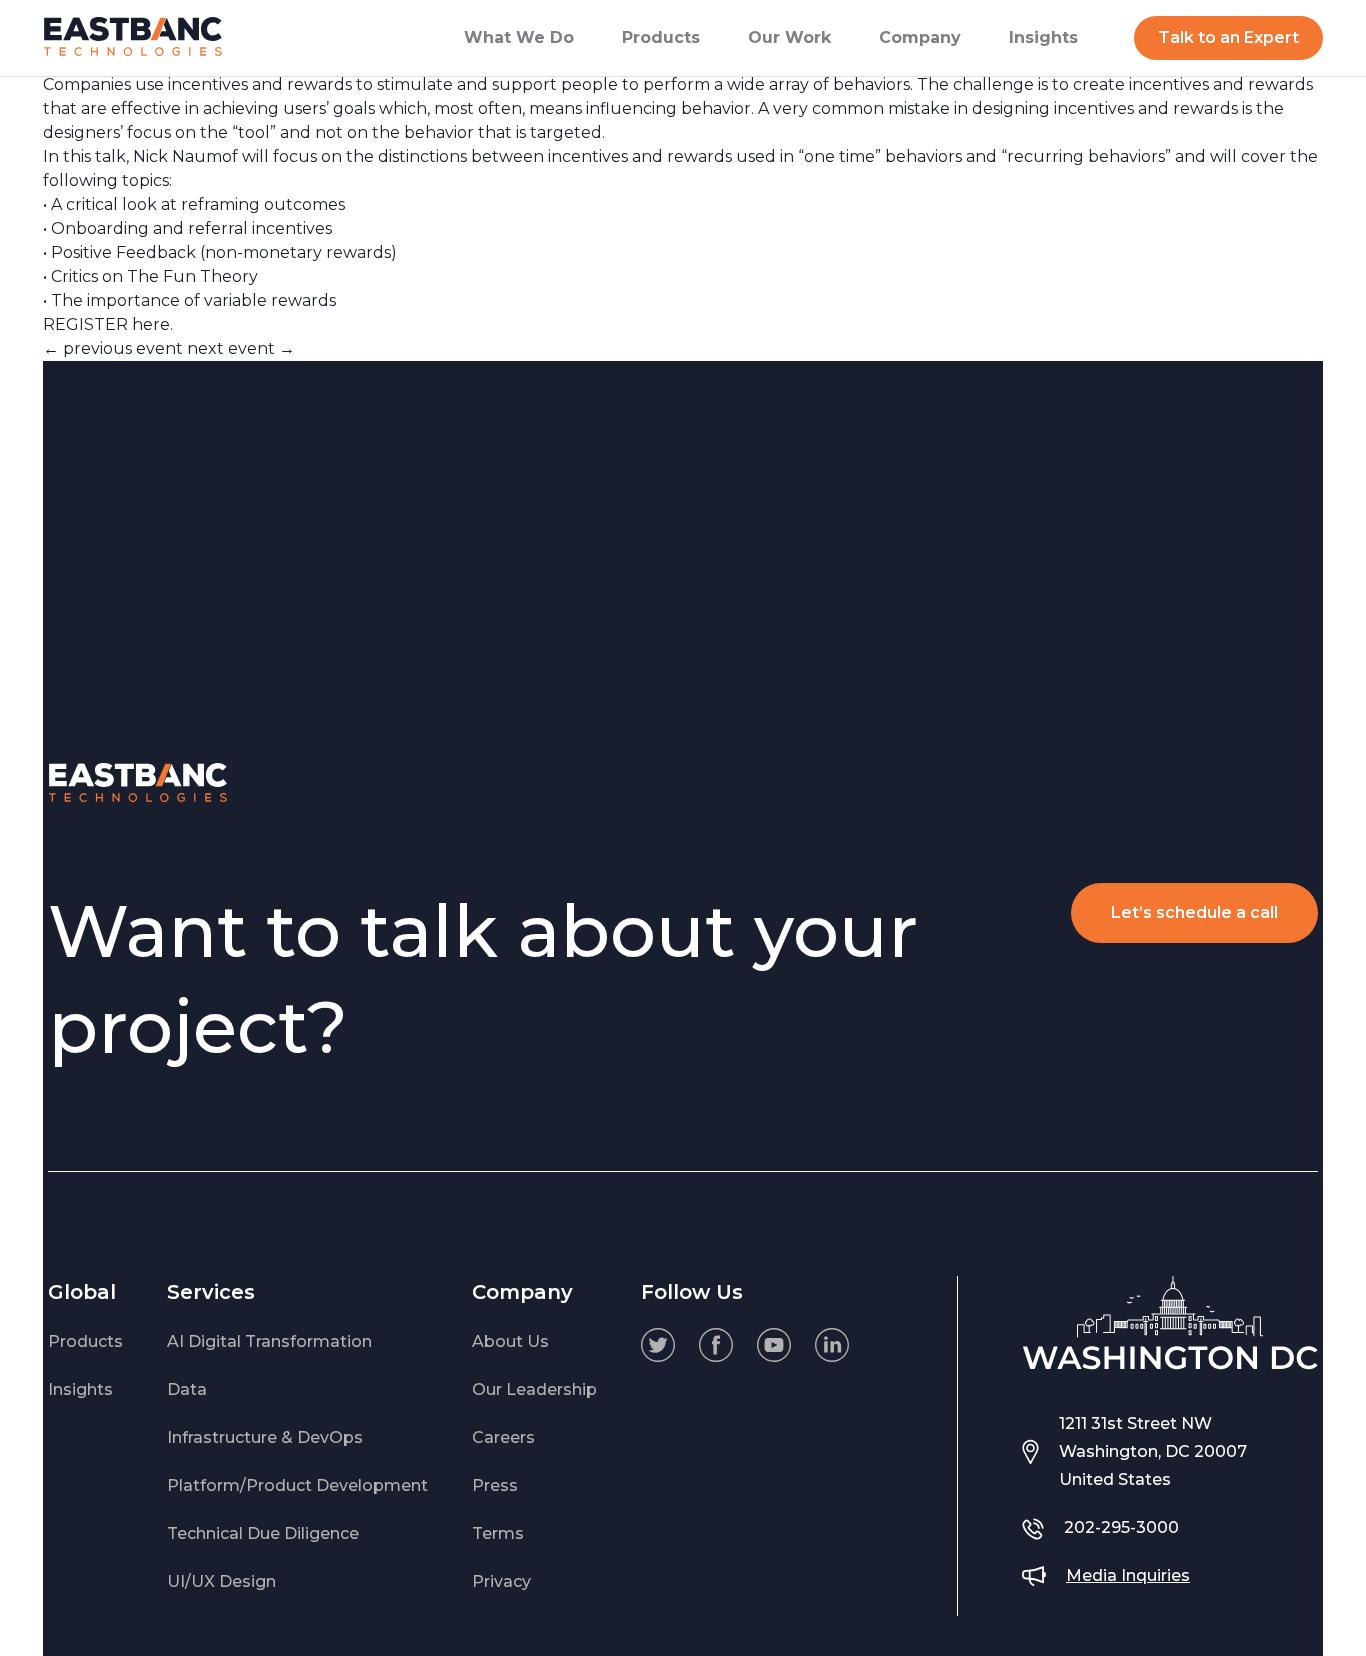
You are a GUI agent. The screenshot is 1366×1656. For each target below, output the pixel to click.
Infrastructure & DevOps (265, 1437)
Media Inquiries (1128, 1575)
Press (495, 1485)
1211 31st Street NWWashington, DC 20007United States (1153, 1451)
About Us (510, 1341)
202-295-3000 (1121, 1527)
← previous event (113, 348)
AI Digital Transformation (269, 1341)
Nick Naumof (185, 156)
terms (498, 1533)
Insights (80, 1389)
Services (211, 1292)
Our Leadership (534, 1389)
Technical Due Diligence (263, 1533)
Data (187, 1389)
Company (522, 1292)
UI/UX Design (221, 1581)
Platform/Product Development (297, 1485)
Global (82, 1292)
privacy (501, 1581)
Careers (503, 1437)
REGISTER (85, 324)
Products (85, 1341)
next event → (241, 348)
